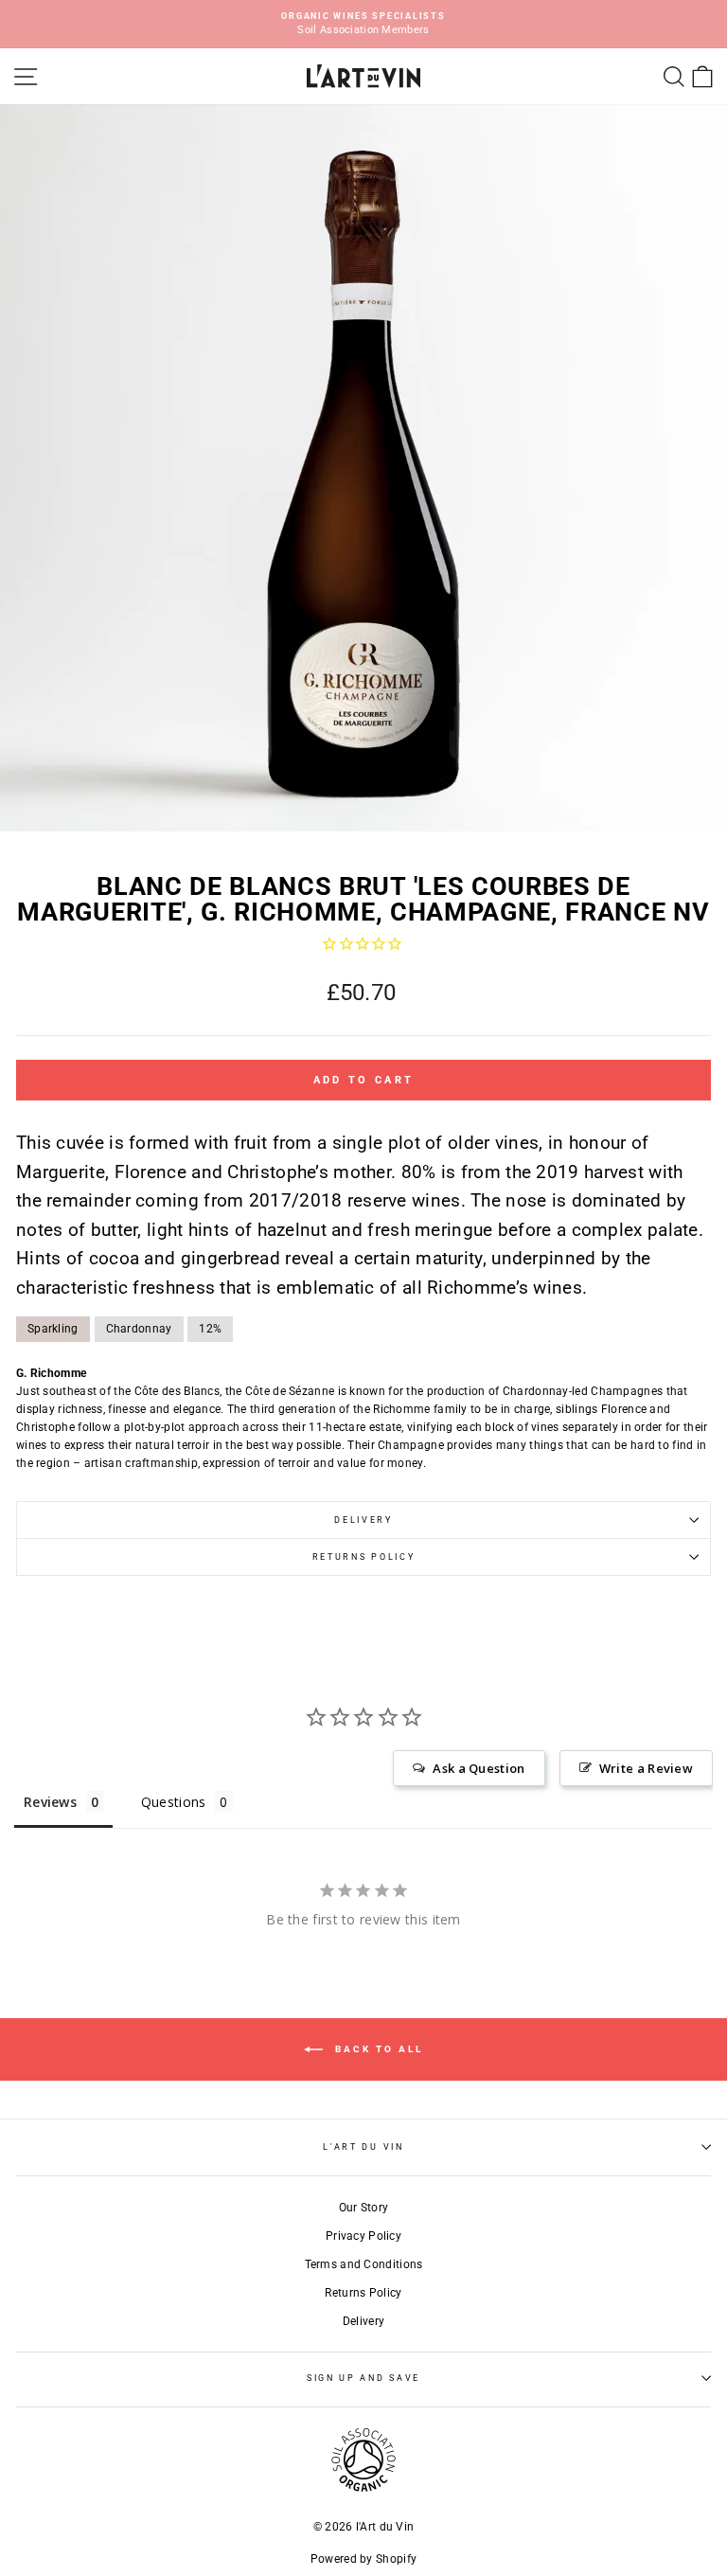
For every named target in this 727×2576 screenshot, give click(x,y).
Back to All (377, 2048)
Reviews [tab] (50, 1802)
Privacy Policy (363, 2236)
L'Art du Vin (363, 2147)
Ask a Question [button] (479, 1768)
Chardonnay (139, 1329)
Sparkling (53, 1329)
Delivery (363, 1520)
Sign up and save (363, 2378)
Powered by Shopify (363, 2559)
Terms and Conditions (364, 2264)
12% (210, 1329)
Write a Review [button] (646, 1768)
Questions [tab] (174, 1802)
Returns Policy (364, 1557)
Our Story (364, 2208)
